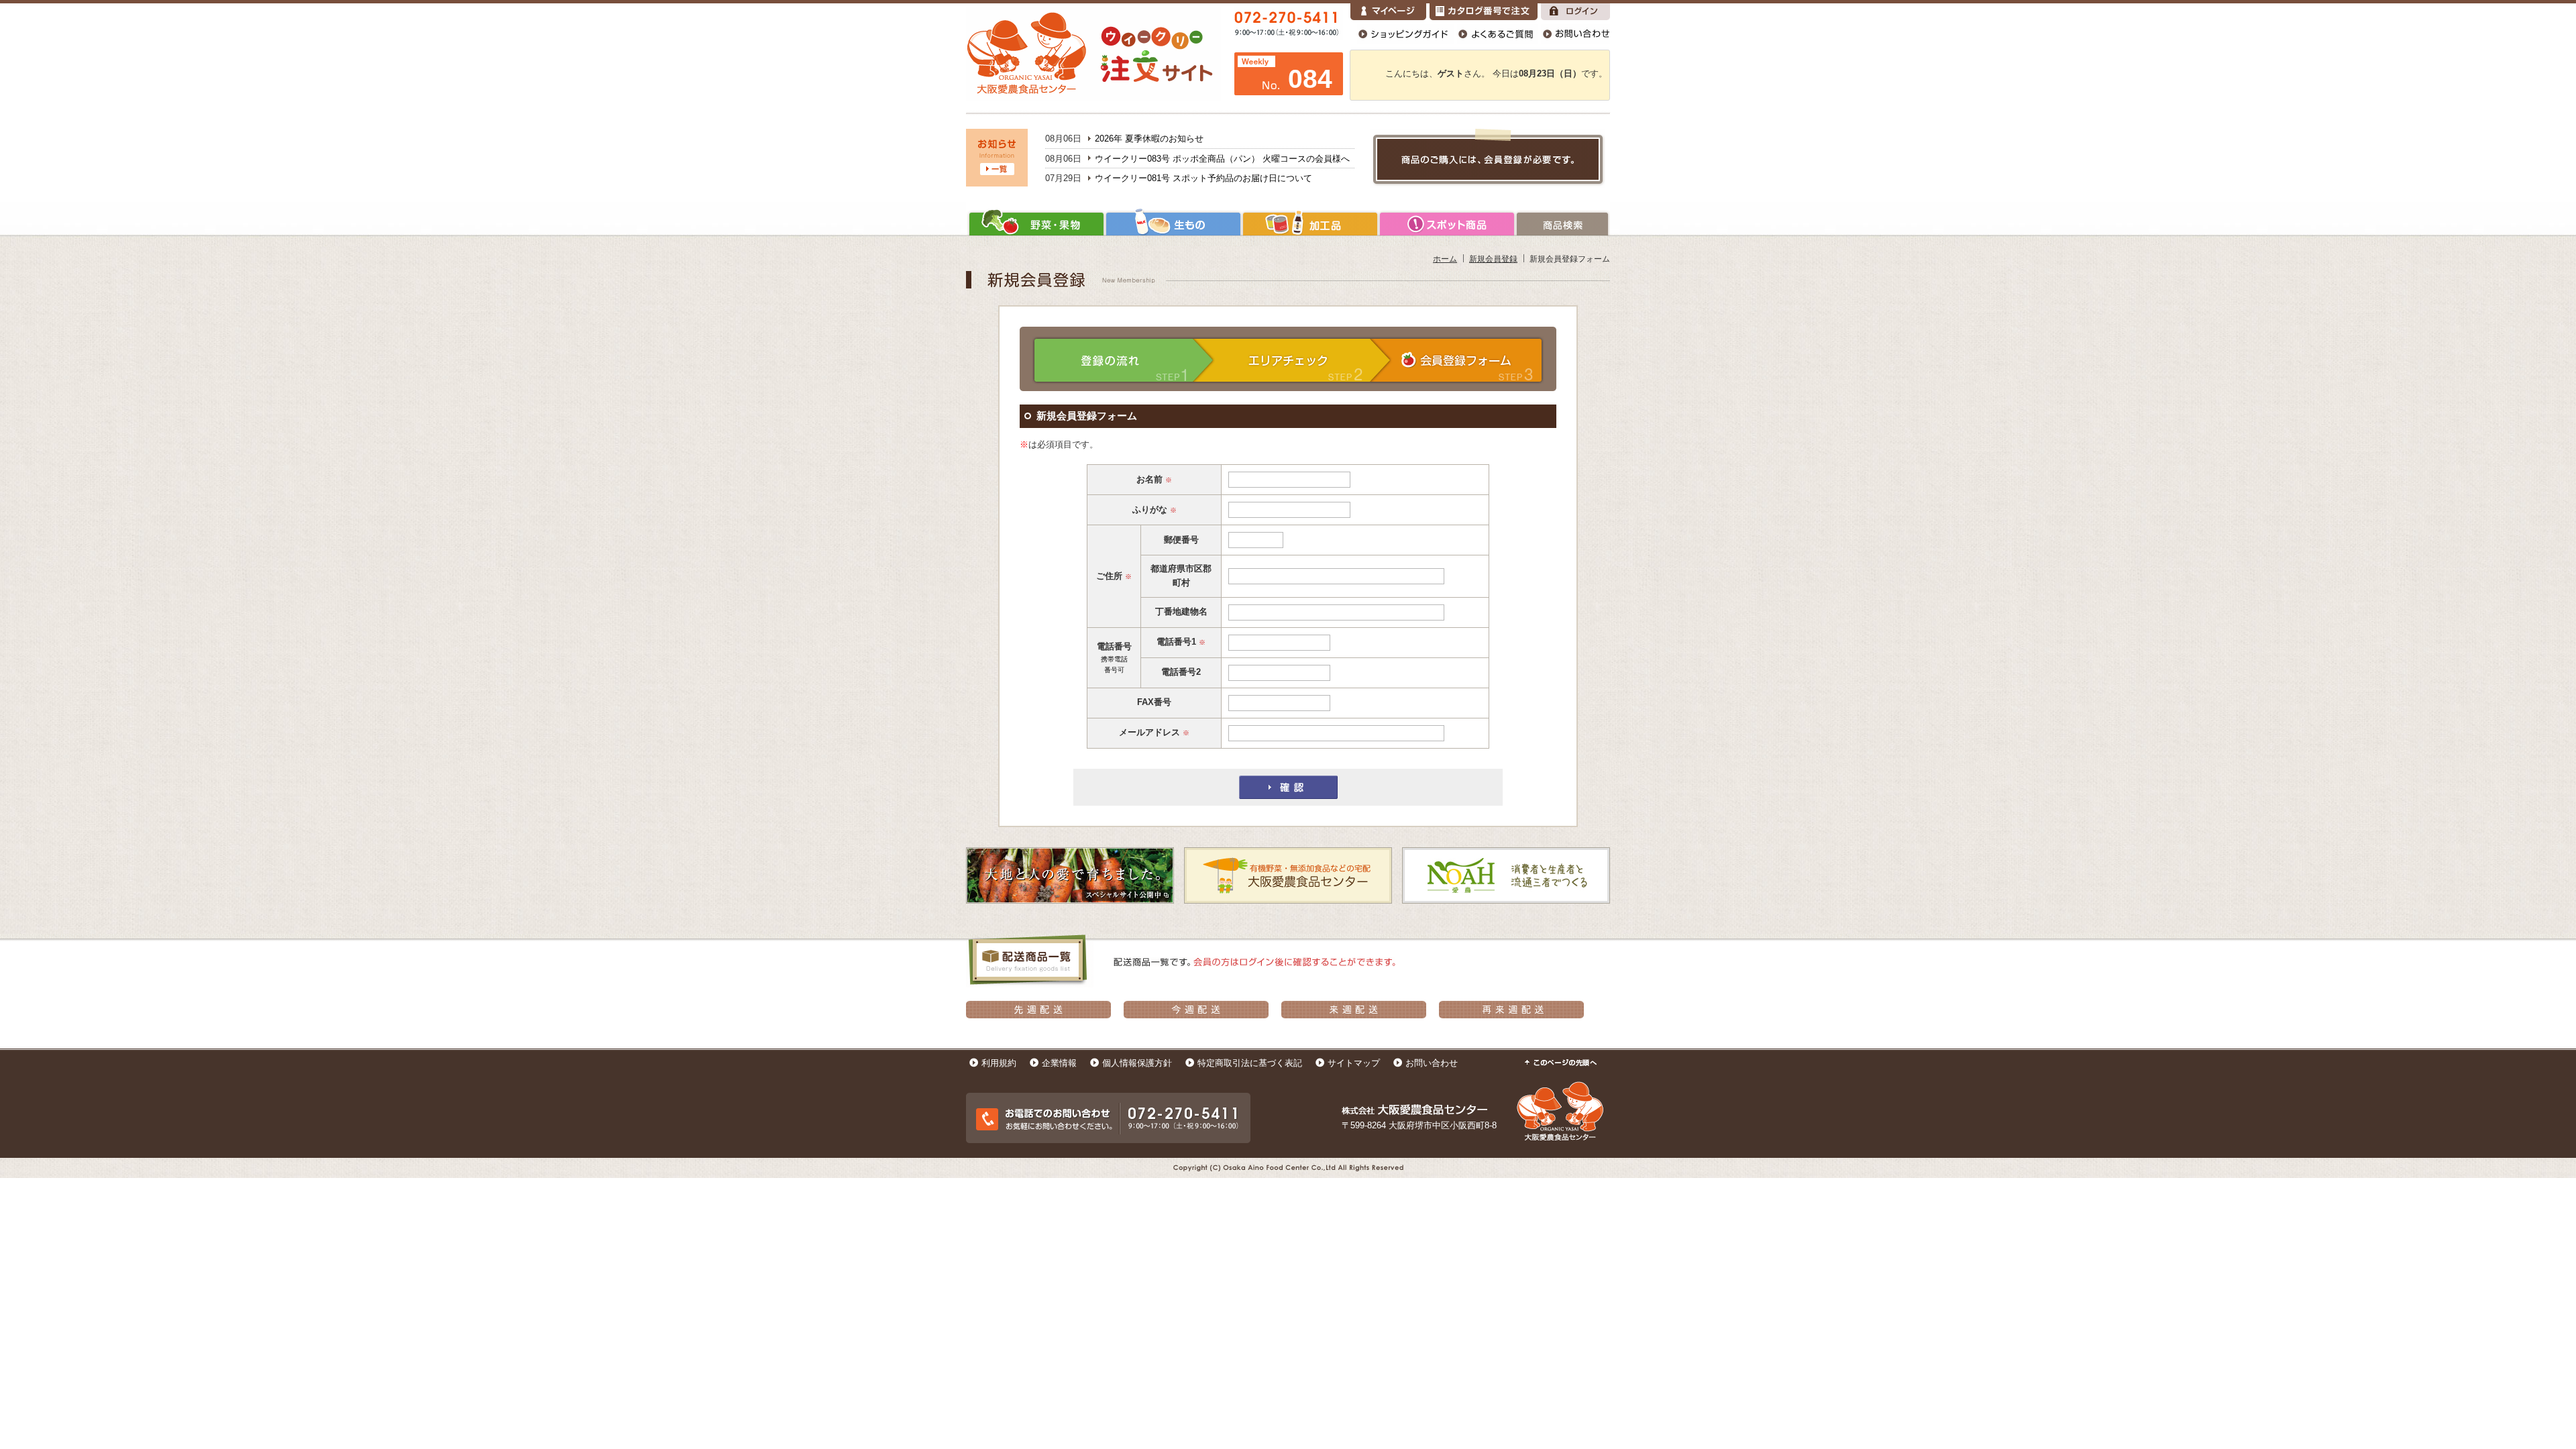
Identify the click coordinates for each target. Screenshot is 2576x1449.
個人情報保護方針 (1137, 1063)
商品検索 (1563, 224)
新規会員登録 (1493, 259)
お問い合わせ (1432, 1063)
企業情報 (1059, 1063)
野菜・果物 (1035, 224)
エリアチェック (1303, 360)
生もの (1173, 224)
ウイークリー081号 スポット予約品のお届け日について (1203, 178)
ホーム (1445, 259)
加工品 (1310, 224)
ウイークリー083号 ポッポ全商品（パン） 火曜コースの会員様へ (1222, 159)
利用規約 (999, 1063)
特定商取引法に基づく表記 (1250, 1063)
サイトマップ (1354, 1063)
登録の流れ (1123, 360)
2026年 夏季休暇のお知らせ (1149, 139)
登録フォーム (1468, 360)
